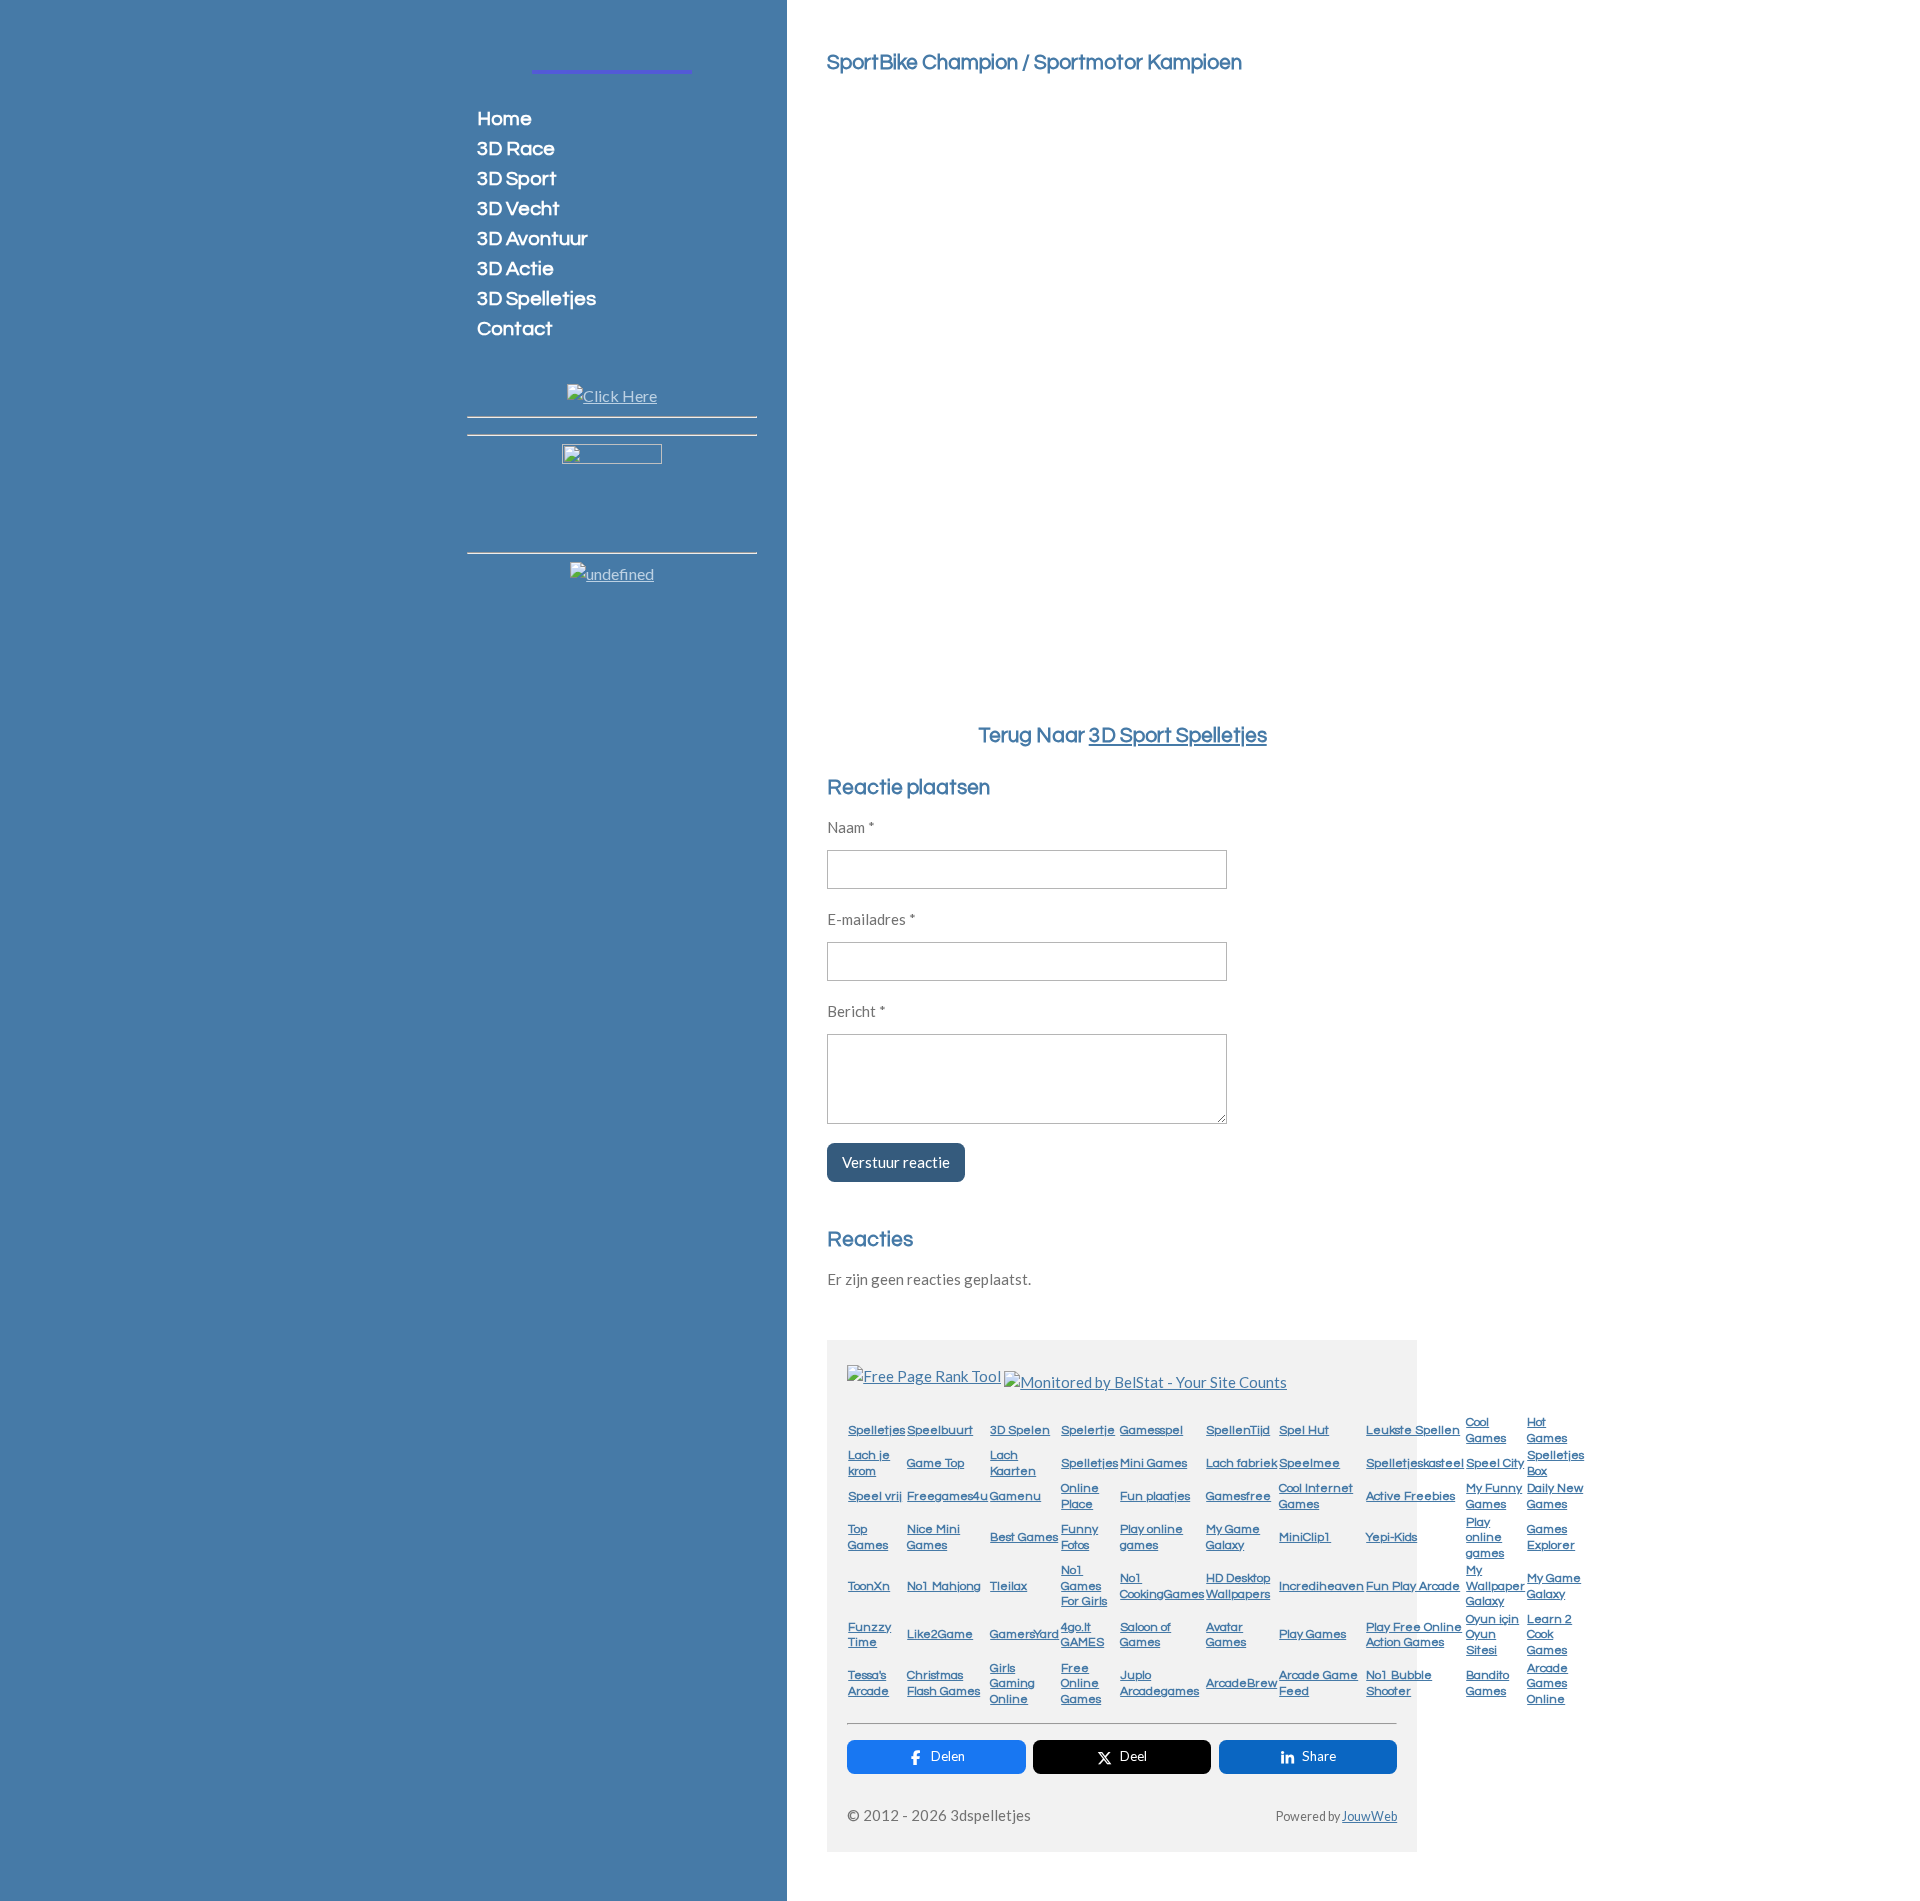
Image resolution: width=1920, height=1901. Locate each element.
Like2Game (940, 1634)
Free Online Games (1081, 1684)
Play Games (1312, 1634)
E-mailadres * (871, 919)
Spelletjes (876, 1430)
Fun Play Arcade (1413, 1586)
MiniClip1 (1305, 1537)
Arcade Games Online (1547, 1684)
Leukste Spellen (1413, 1430)
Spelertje (1088, 1430)
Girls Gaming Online (1012, 1684)
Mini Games (1153, 1463)
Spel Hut (1304, 1430)
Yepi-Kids (1391, 1537)
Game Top (935, 1463)
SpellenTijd (1238, 1430)
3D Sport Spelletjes (1178, 735)
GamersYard (1024, 1634)
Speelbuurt (940, 1430)
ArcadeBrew (1241, 1683)
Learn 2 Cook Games (1549, 1635)
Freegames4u (947, 1496)
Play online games (1485, 1538)
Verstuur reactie (896, 1162)
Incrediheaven (1321, 1586)
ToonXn (869, 1586)
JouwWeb (1369, 1816)
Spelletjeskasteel (1415, 1463)
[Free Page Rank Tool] (924, 1376)
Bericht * (856, 1011)
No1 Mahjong (944, 1586)
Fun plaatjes (1155, 1496)
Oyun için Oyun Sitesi (1492, 1635)
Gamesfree (1238, 1496)
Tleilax (1008, 1586)
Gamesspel (1151, 1430)
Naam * (851, 827)
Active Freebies (1410, 1496)
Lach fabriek (1241, 1463)
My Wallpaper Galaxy (1495, 1586)
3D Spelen (1020, 1430)
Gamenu (1015, 1496)
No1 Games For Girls (1084, 1586)
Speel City (1495, 1463)
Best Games (1024, 1537)
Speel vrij (875, 1496)
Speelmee (1309, 1463)
